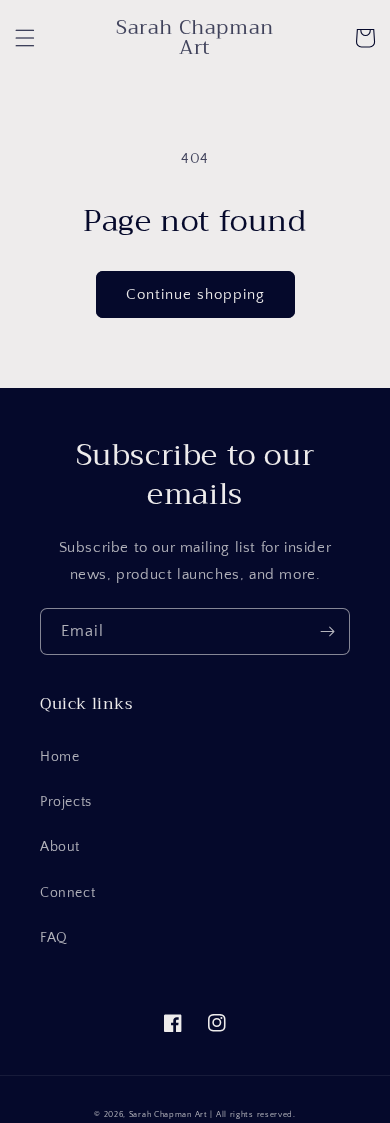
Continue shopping (195, 294)
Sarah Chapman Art (168, 1114)
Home (59, 757)
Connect (67, 893)
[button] (25, 38)
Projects (66, 802)
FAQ (54, 938)
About (60, 847)
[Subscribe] (327, 631)
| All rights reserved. (252, 1114)
